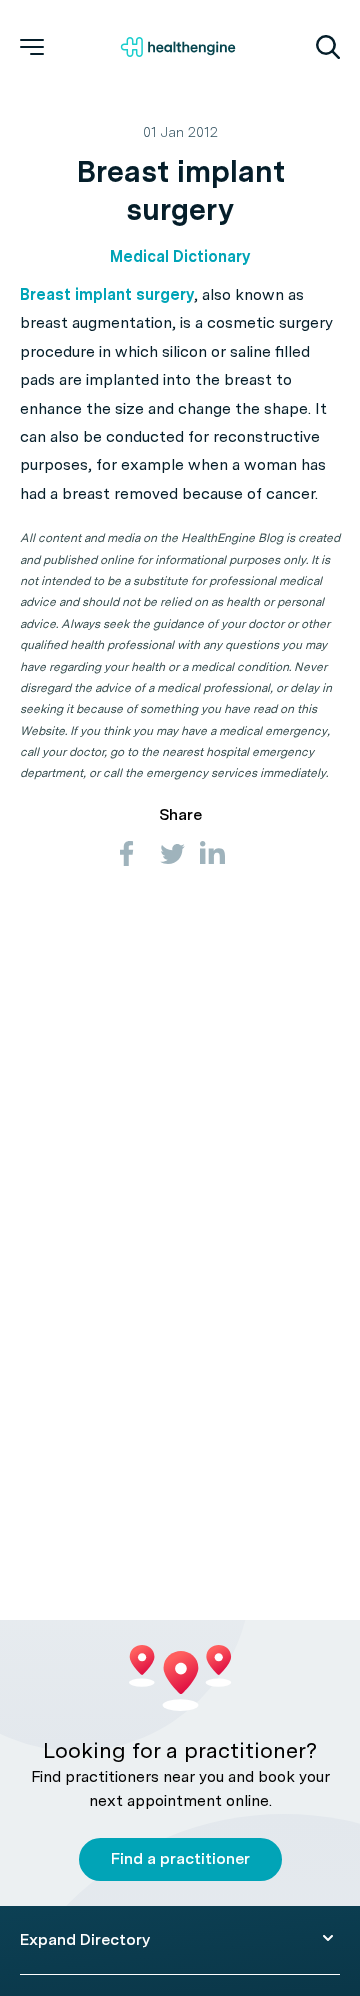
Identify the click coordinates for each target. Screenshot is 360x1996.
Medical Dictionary (180, 256)
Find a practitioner (180, 1858)
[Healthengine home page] (178, 47)
